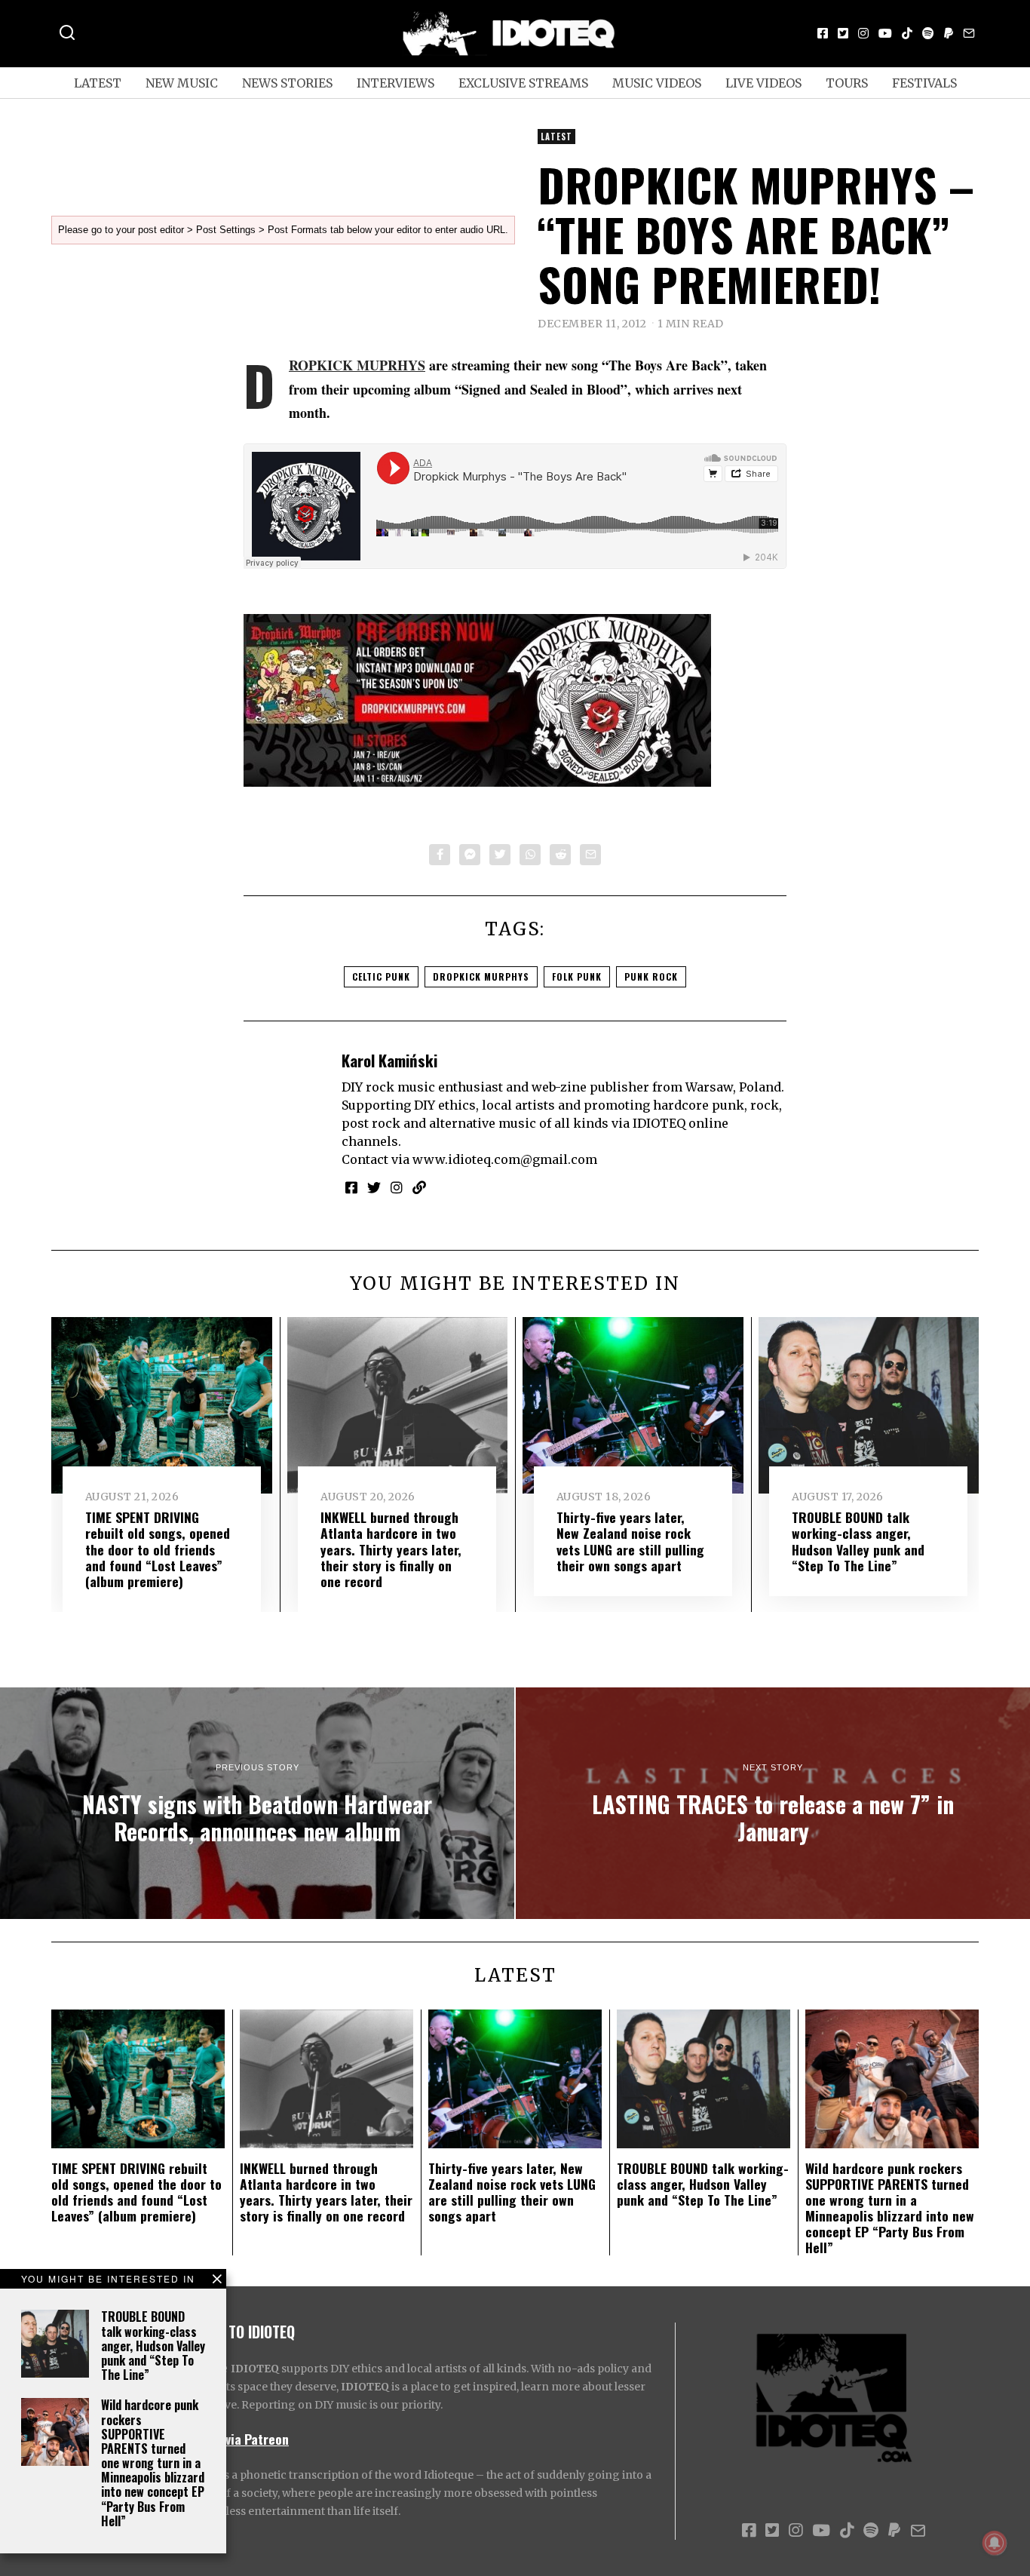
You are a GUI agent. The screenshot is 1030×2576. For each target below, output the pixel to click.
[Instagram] (863, 33)
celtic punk (381, 976)
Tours (847, 83)
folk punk (577, 976)
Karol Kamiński (389, 1060)
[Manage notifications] (995, 2543)
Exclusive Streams (523, 83)
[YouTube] (885, 33)
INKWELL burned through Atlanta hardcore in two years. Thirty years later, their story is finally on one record (391, 1549)
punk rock (651, 976)
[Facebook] (823, 33)
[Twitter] (843, 33)
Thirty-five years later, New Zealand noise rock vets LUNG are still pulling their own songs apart (630, 1541)
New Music (182, 83)
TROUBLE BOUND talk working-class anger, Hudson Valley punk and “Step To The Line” (153, 2346)
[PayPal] (949, 33)
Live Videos (763, 83)
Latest (98, 83)
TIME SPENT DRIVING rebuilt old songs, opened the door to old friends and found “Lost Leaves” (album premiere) (158, 1549)
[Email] (969, 33)
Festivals (924, 83)
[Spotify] (928, 33)
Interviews (395, 83)
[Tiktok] (907, 33)
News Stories (287, 83)
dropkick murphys (481, 976)
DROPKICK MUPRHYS (357, 365)
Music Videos (657, 83)
